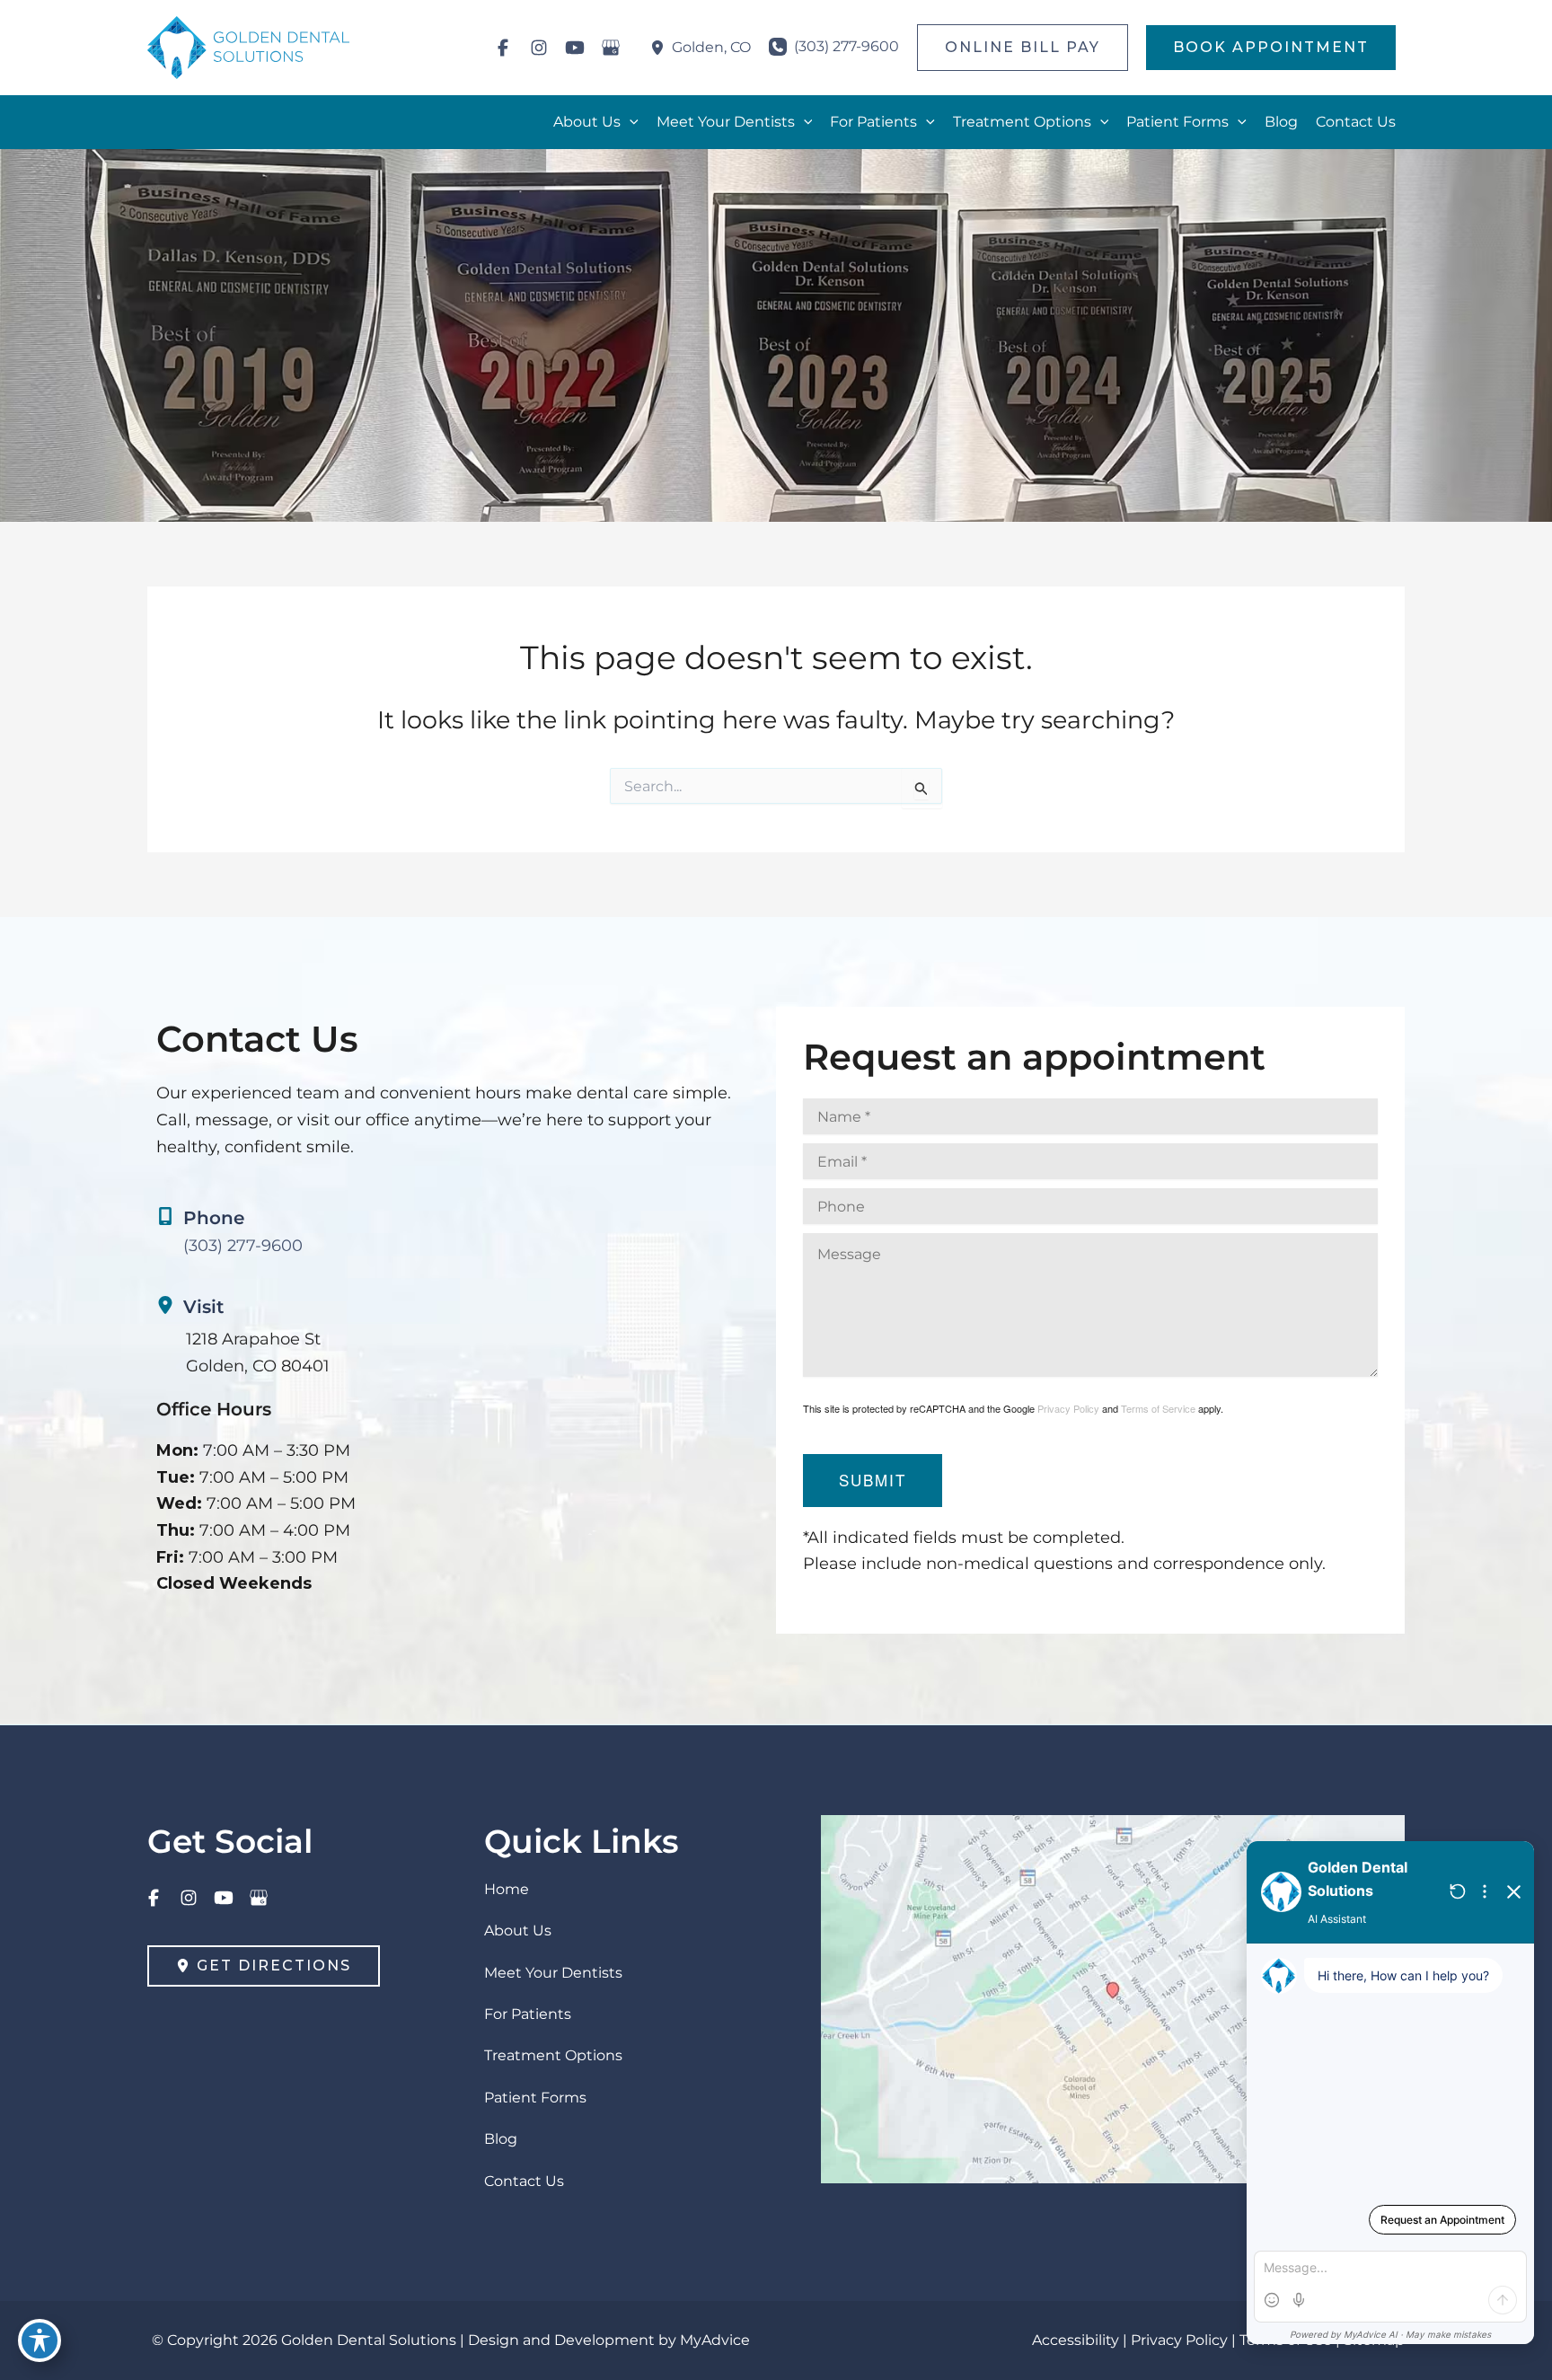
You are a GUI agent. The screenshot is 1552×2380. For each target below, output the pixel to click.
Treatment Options (553, 2055)
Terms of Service (1158, 1408)
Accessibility (1076, 2340)
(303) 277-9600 (243, 1246)
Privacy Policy (1068, 1408)
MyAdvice (715, 2340)
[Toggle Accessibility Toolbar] (40, 2340)
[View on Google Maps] (1113, 1998)
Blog (501, 2139)
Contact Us (524, 2181)
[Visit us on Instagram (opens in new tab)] (539, 48)
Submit (873, 1480)
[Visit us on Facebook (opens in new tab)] (503, 48)
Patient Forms (535, 2098)
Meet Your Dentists (553, 1973)
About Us (518, 1930)
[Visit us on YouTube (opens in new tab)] (575, 48)
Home (507, 1889)
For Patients (528, 2014)
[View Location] (661, 48)
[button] (1023, 47)
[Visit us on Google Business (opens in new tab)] (611, 48)
